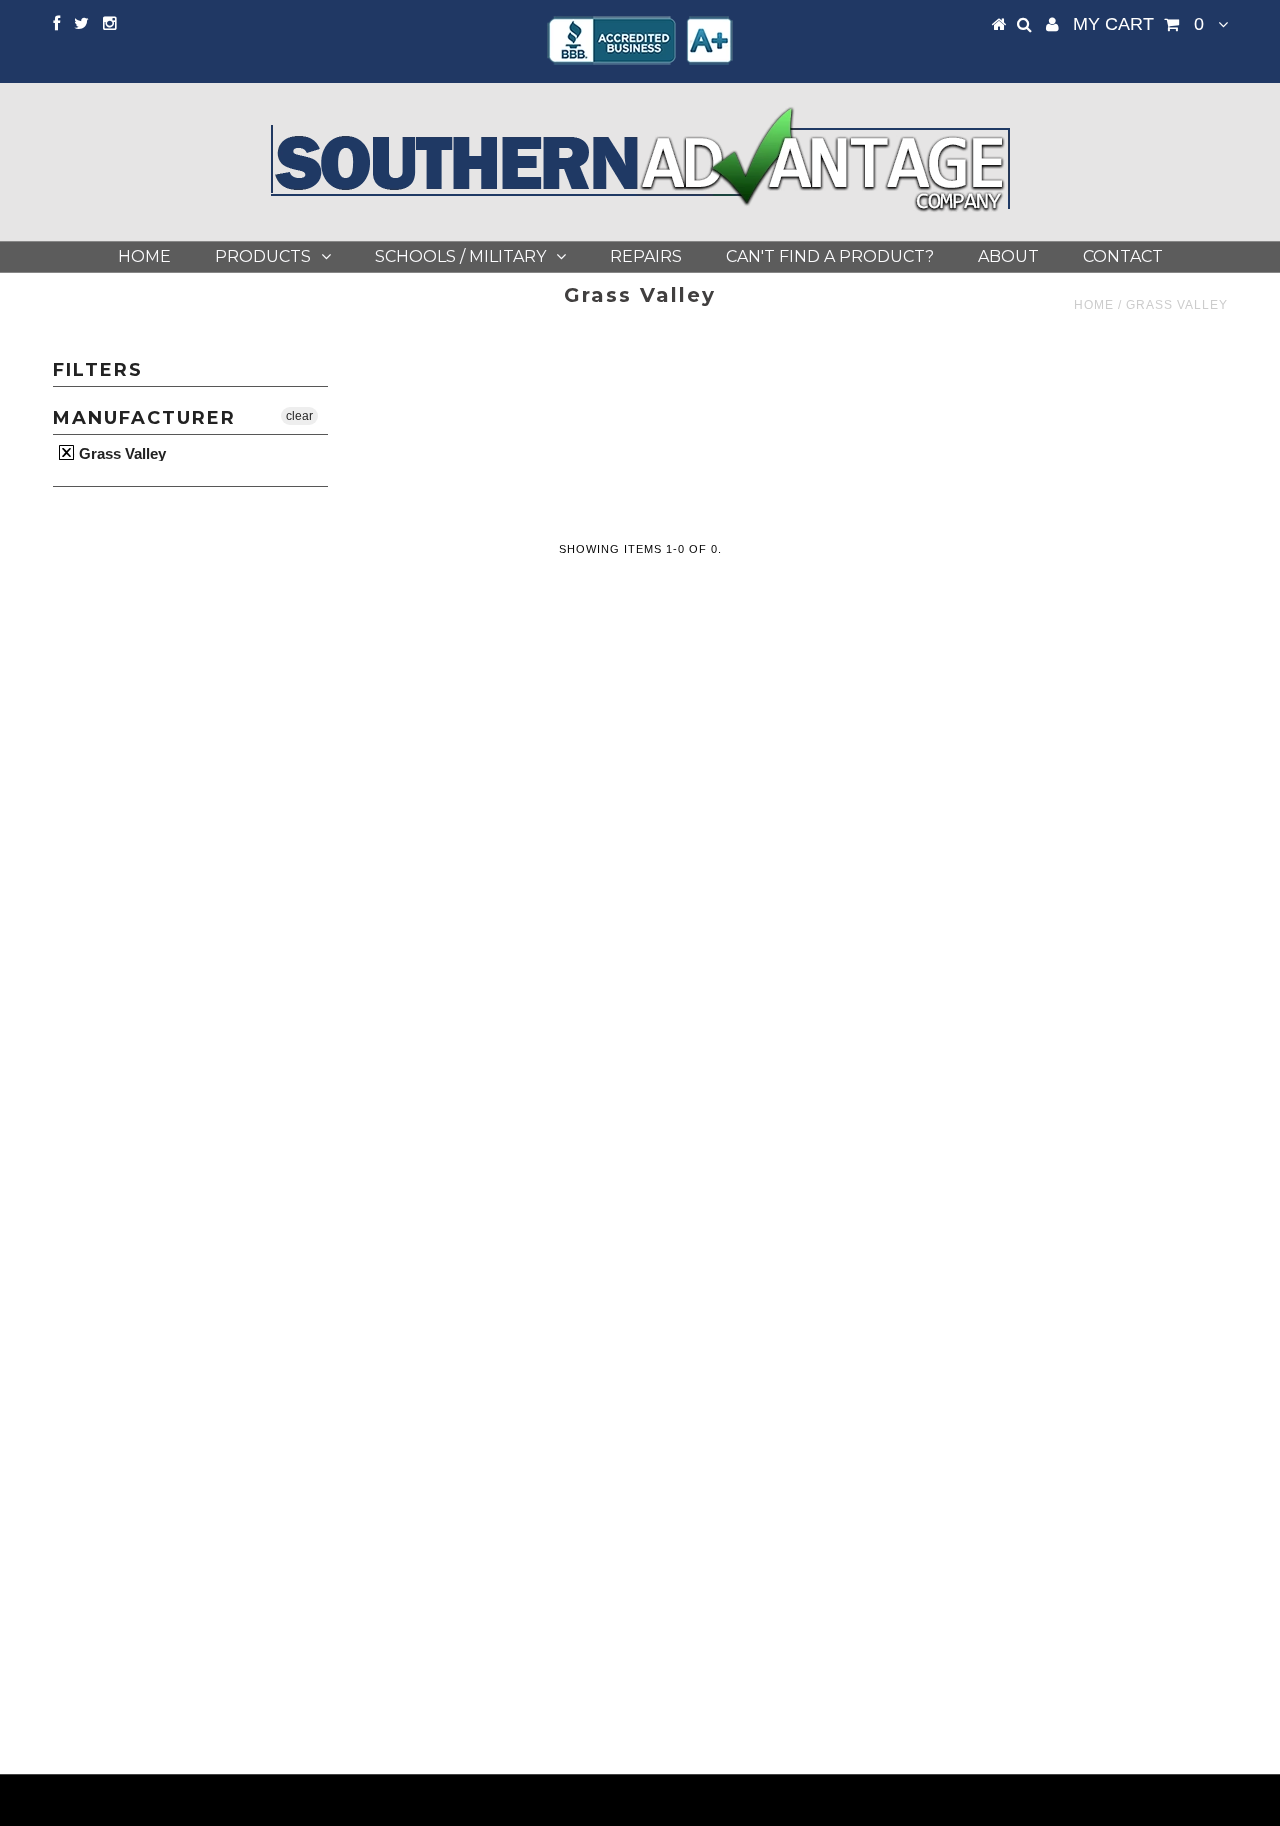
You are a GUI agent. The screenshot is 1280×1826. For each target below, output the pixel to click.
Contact (1123, 256)
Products (263, 256)
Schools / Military (460, 256)
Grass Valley (120, 453)
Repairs (646, 256)
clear (299, 416)
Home (144, 256)
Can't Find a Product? (830, 256)
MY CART (1138, 24)
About (1008, 256)
